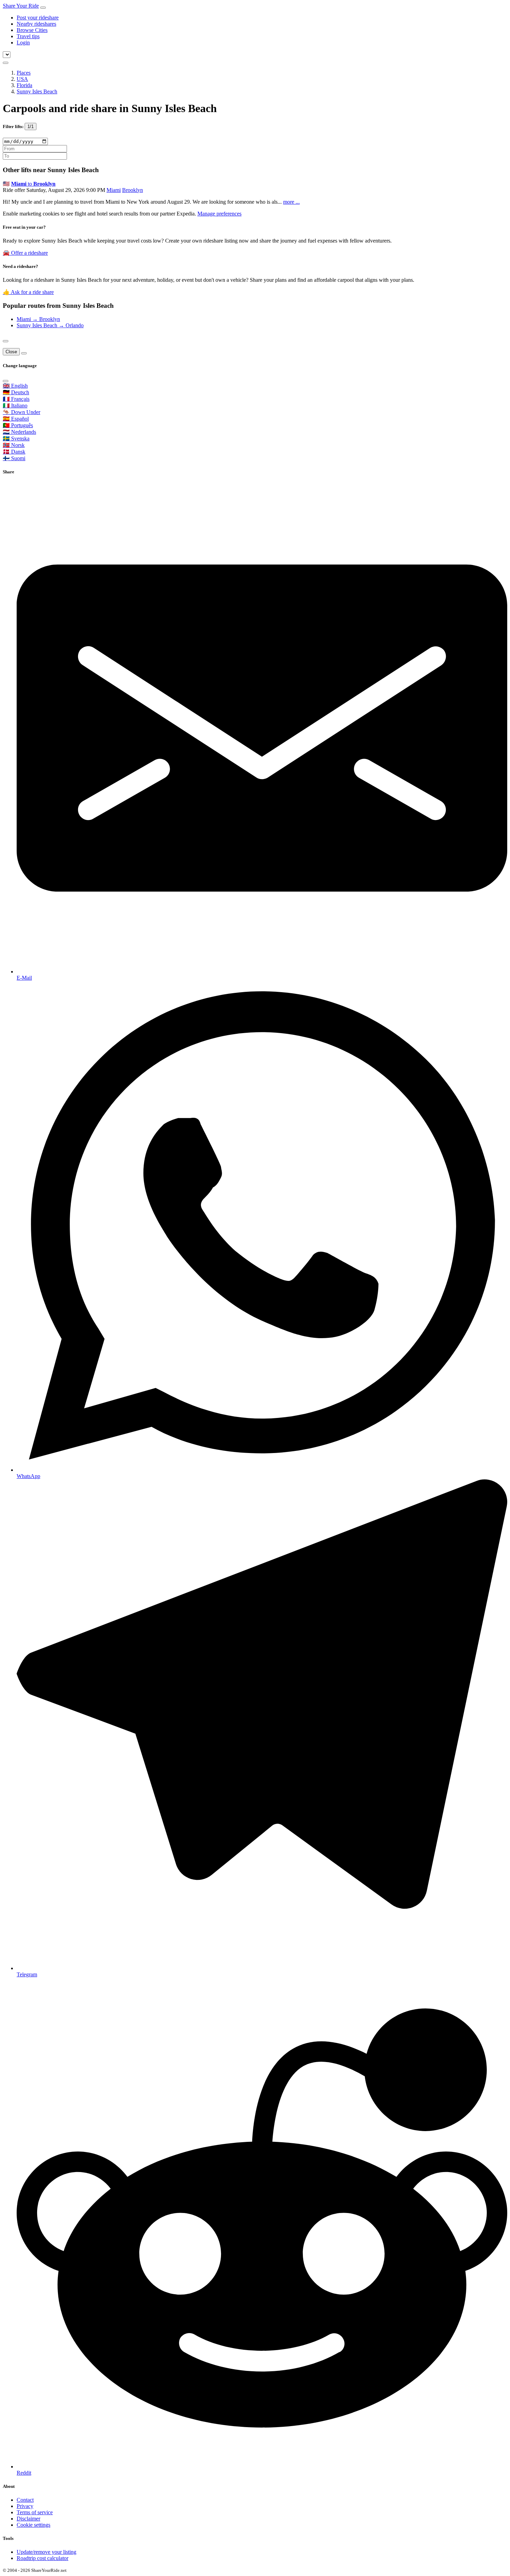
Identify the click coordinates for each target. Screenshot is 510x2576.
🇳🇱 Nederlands (19, 432)
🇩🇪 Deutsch (16, 392)
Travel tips (28, 36)
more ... (291, 202)
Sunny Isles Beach (37, 91)
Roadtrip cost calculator (42, 2558)
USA (22, 79)
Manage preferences (219, 214)
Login (23, 43)
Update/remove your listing (46, 2552)
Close (11, 352)
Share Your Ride (21, 6)
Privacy (25, 2506)
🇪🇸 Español (16, 419)
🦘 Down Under (22, 412)
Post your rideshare (38, 18)
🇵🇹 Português (18, 425)
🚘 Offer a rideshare (25, 253)
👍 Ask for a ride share (28, 292)
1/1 (31, 126)
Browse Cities (32, 30)
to (33, 184)
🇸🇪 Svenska (16, 438)
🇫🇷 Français (16, 399)
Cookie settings (33, 2525)
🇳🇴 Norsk (14, 445)
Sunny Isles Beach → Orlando (50, 325)
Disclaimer (28, 2519)
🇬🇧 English (15, 386)
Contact (25, 2500)
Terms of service (35, 2512)
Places (24, 73)
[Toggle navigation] (43, 8)
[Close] (6, 341)
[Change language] (6, 63)
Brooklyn (133, 190)
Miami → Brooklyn (38, 319)
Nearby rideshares (36, 24)
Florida (24, 85)
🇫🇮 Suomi (14, 458)
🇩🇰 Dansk (14, 452)
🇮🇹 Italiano (15, 406)
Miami (114, 190)
